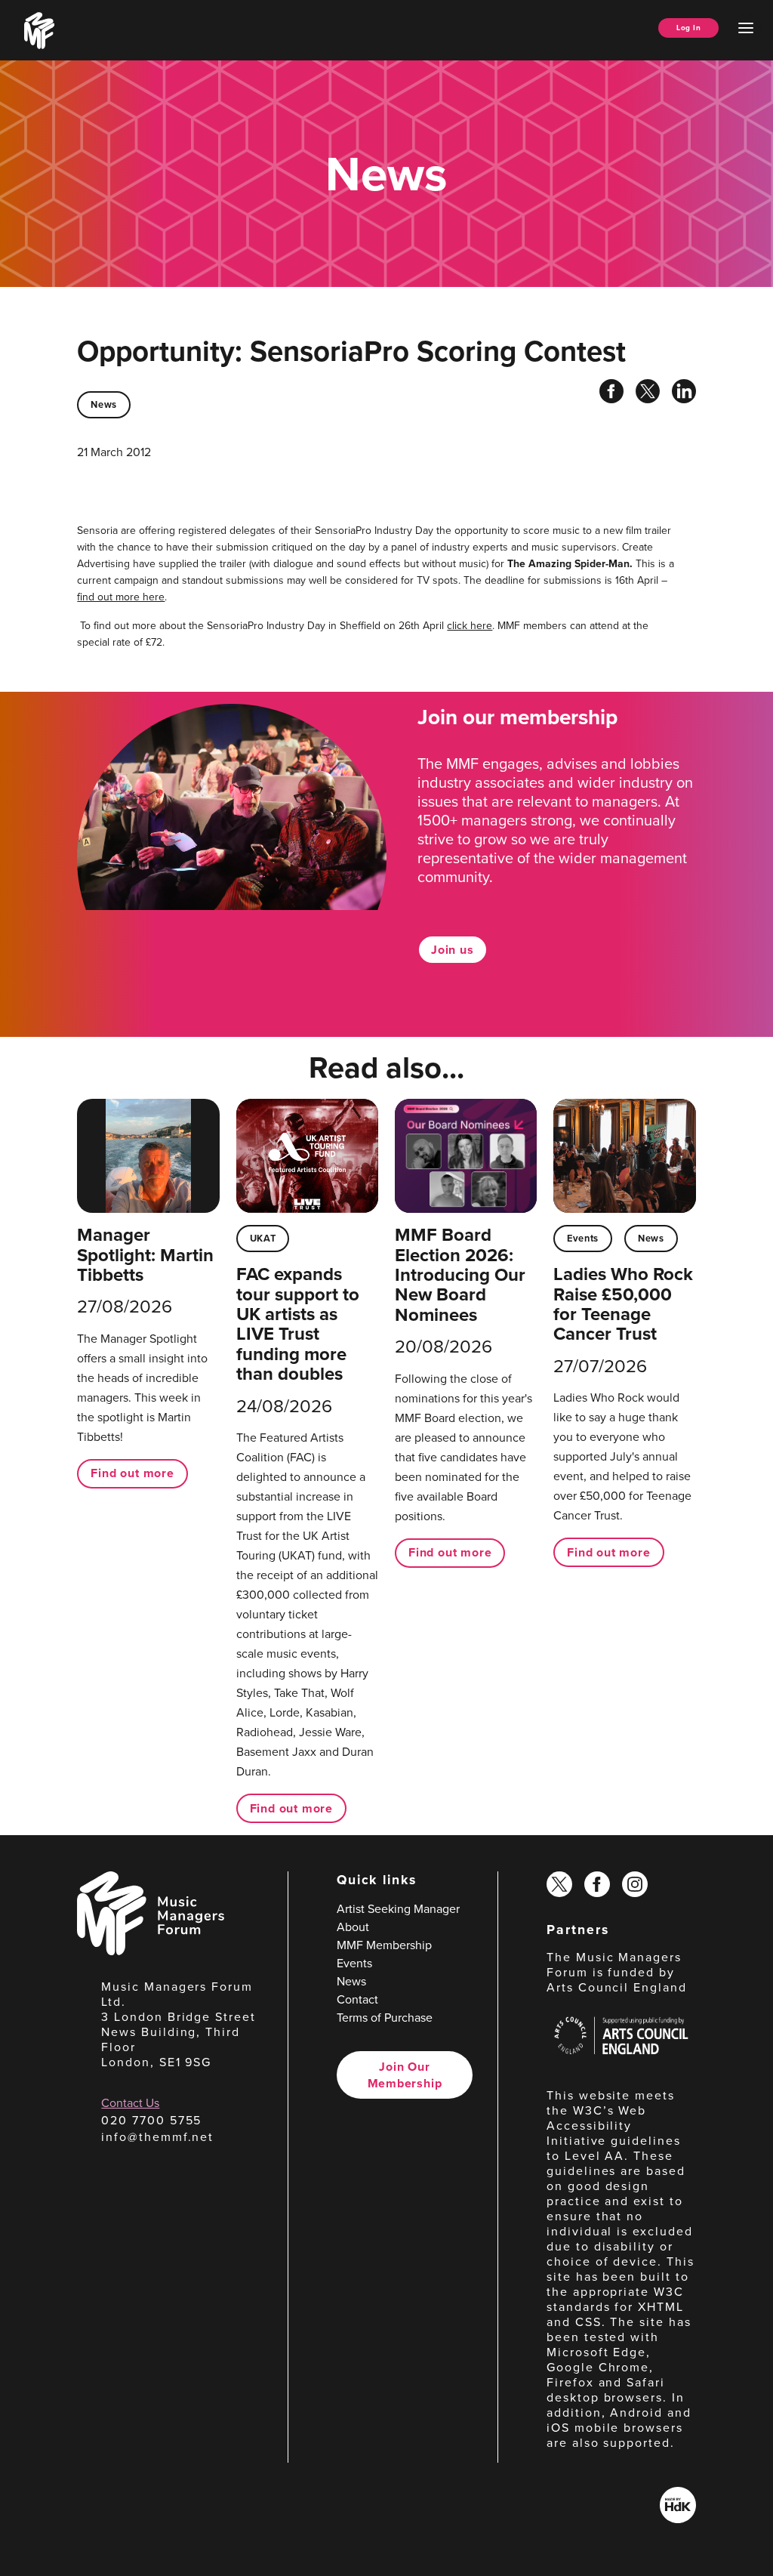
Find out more (132, 1473)
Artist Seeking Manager (398, 1909)
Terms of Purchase (385, 2018)
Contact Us (130, 2103)
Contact (357, 1999)
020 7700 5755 (151, 2120)
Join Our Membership (405, 2075)
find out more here (121, 597)
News (104, 404)
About (353, 1927)
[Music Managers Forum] (151, 1951)
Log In (688, 28)
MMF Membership (384, 1945)
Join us (453, 950)
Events (583, 1238)
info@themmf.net (157, 2137)
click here (470, 626)
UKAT (263, 1238)
